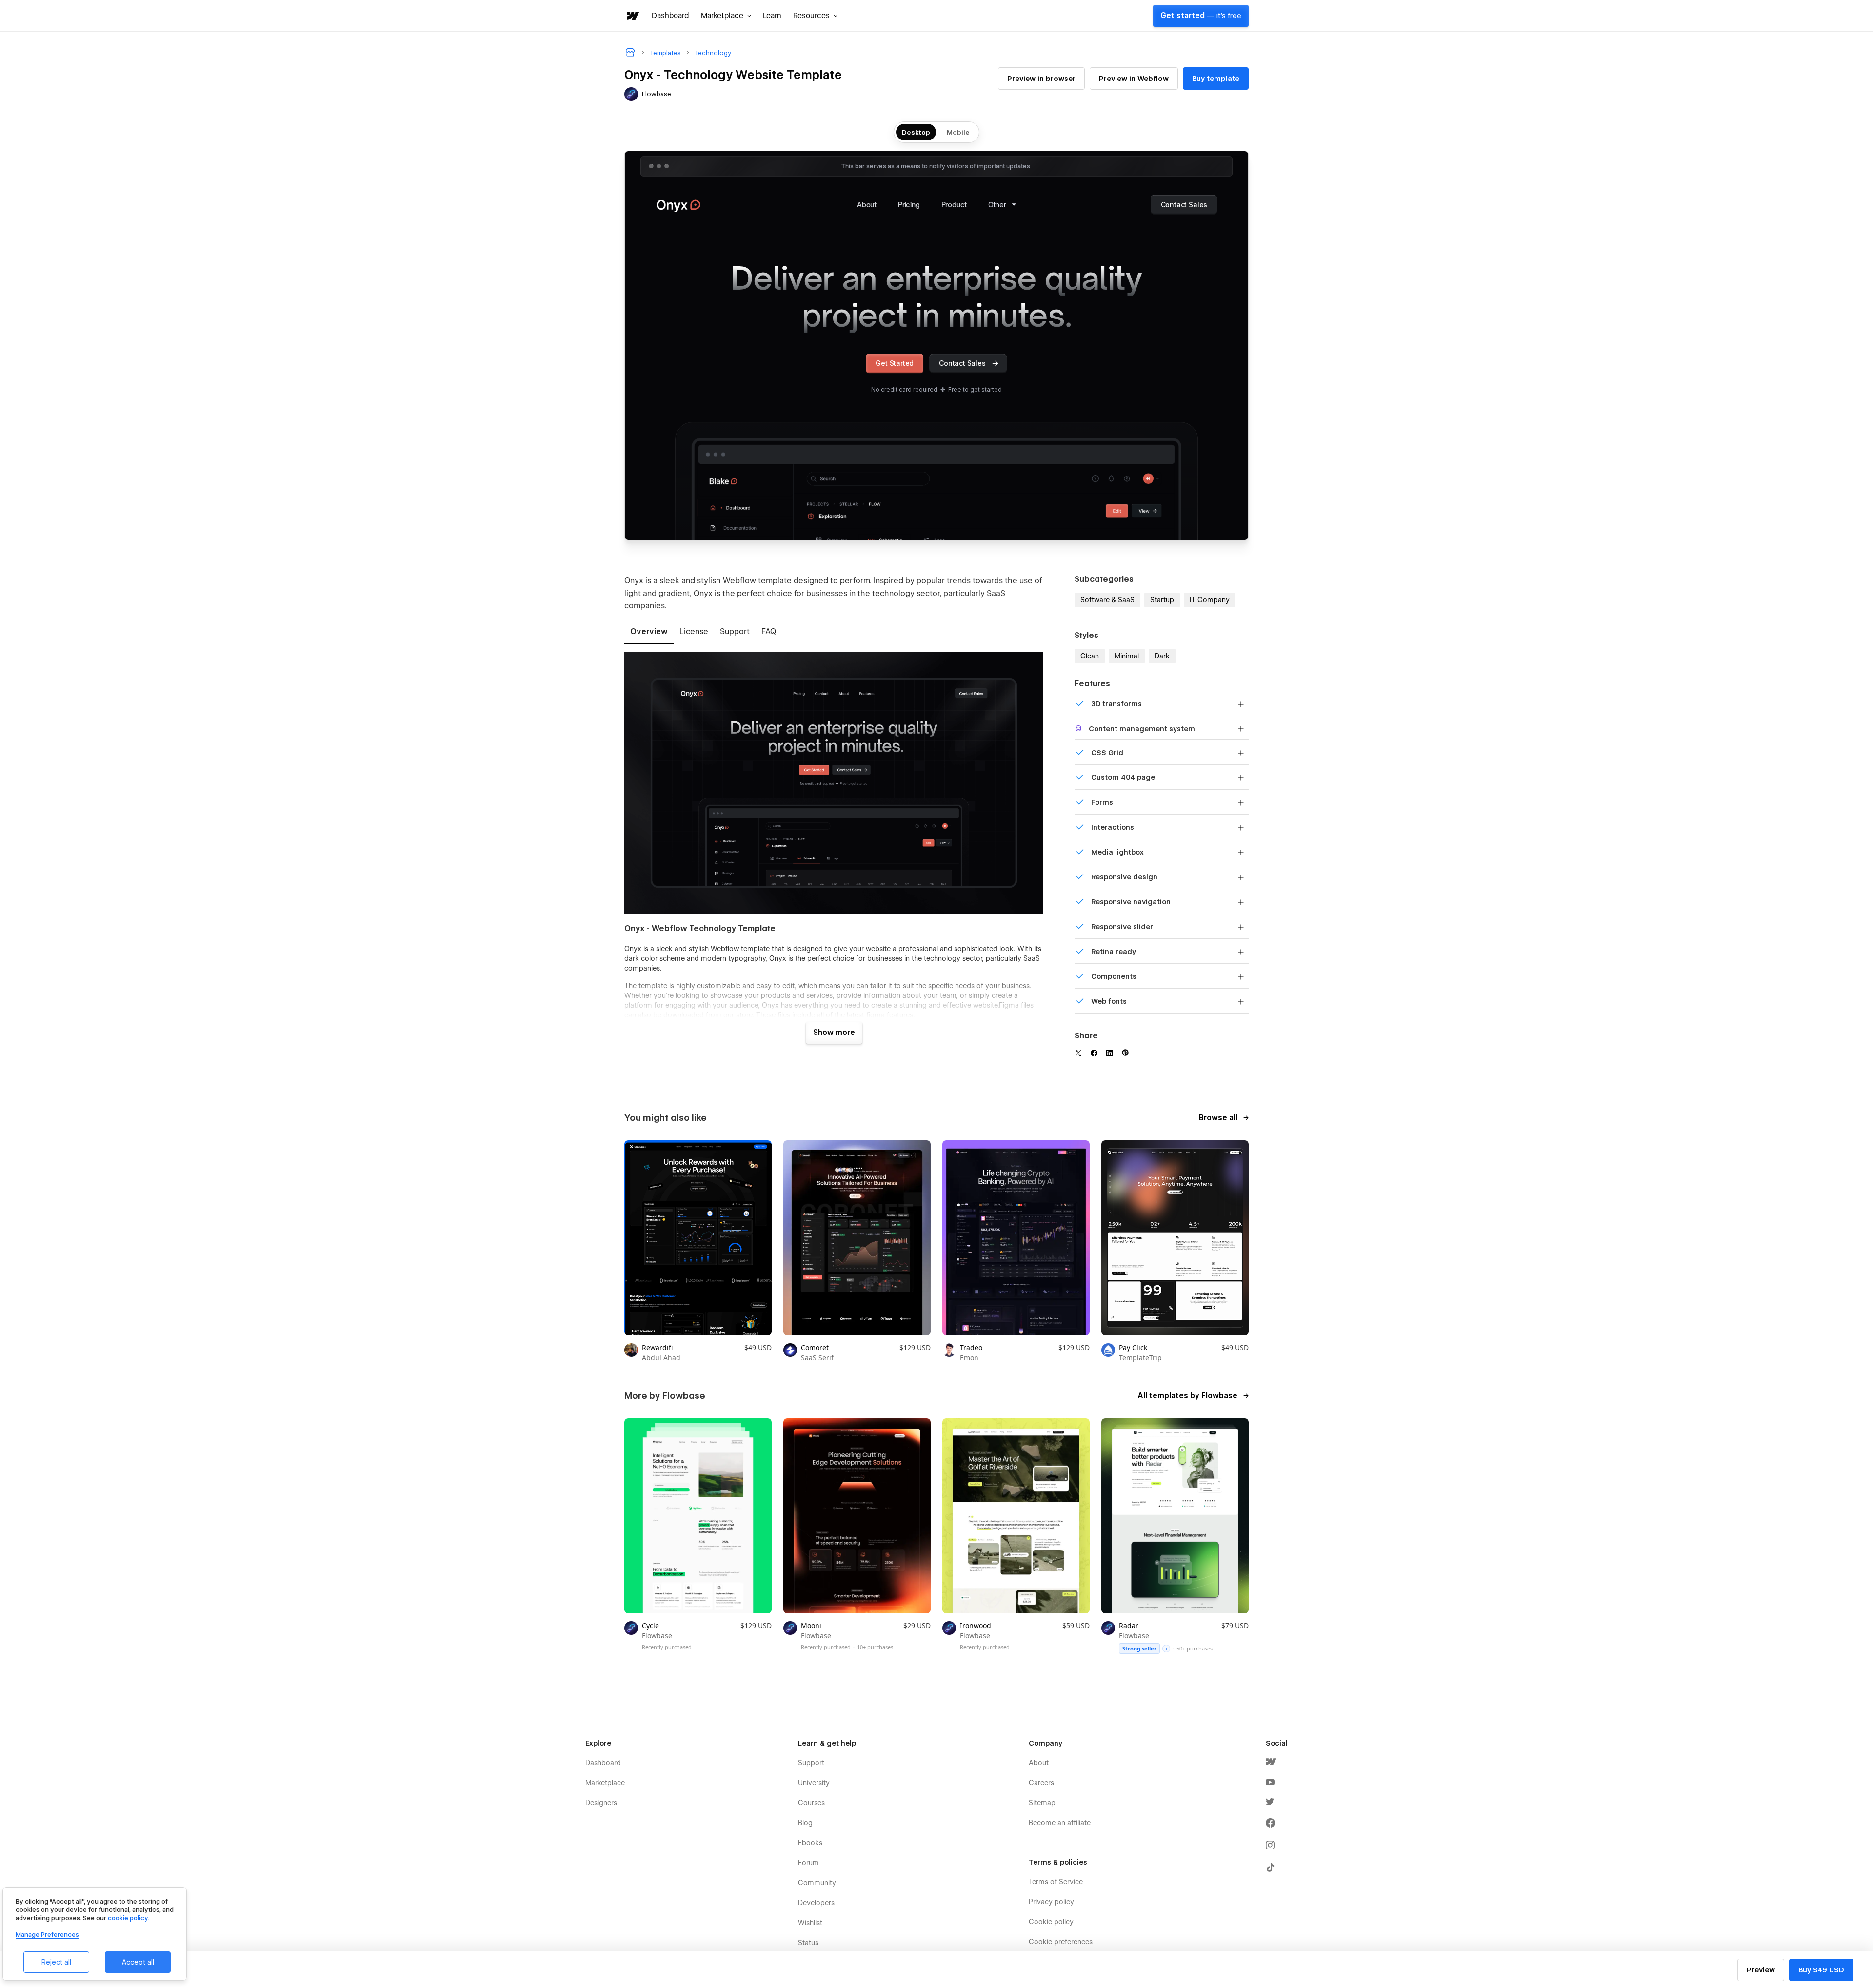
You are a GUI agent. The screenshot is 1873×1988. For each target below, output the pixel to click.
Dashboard (670, 16)
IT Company (1210, 600)
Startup (1162, 600)
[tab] (649, 632)
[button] (726, 16)
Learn (772, 16)
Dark (1162, 656)
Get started (1201, 16)
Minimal (1127, 656)
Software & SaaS (1107, 600)
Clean (1090, 656)
